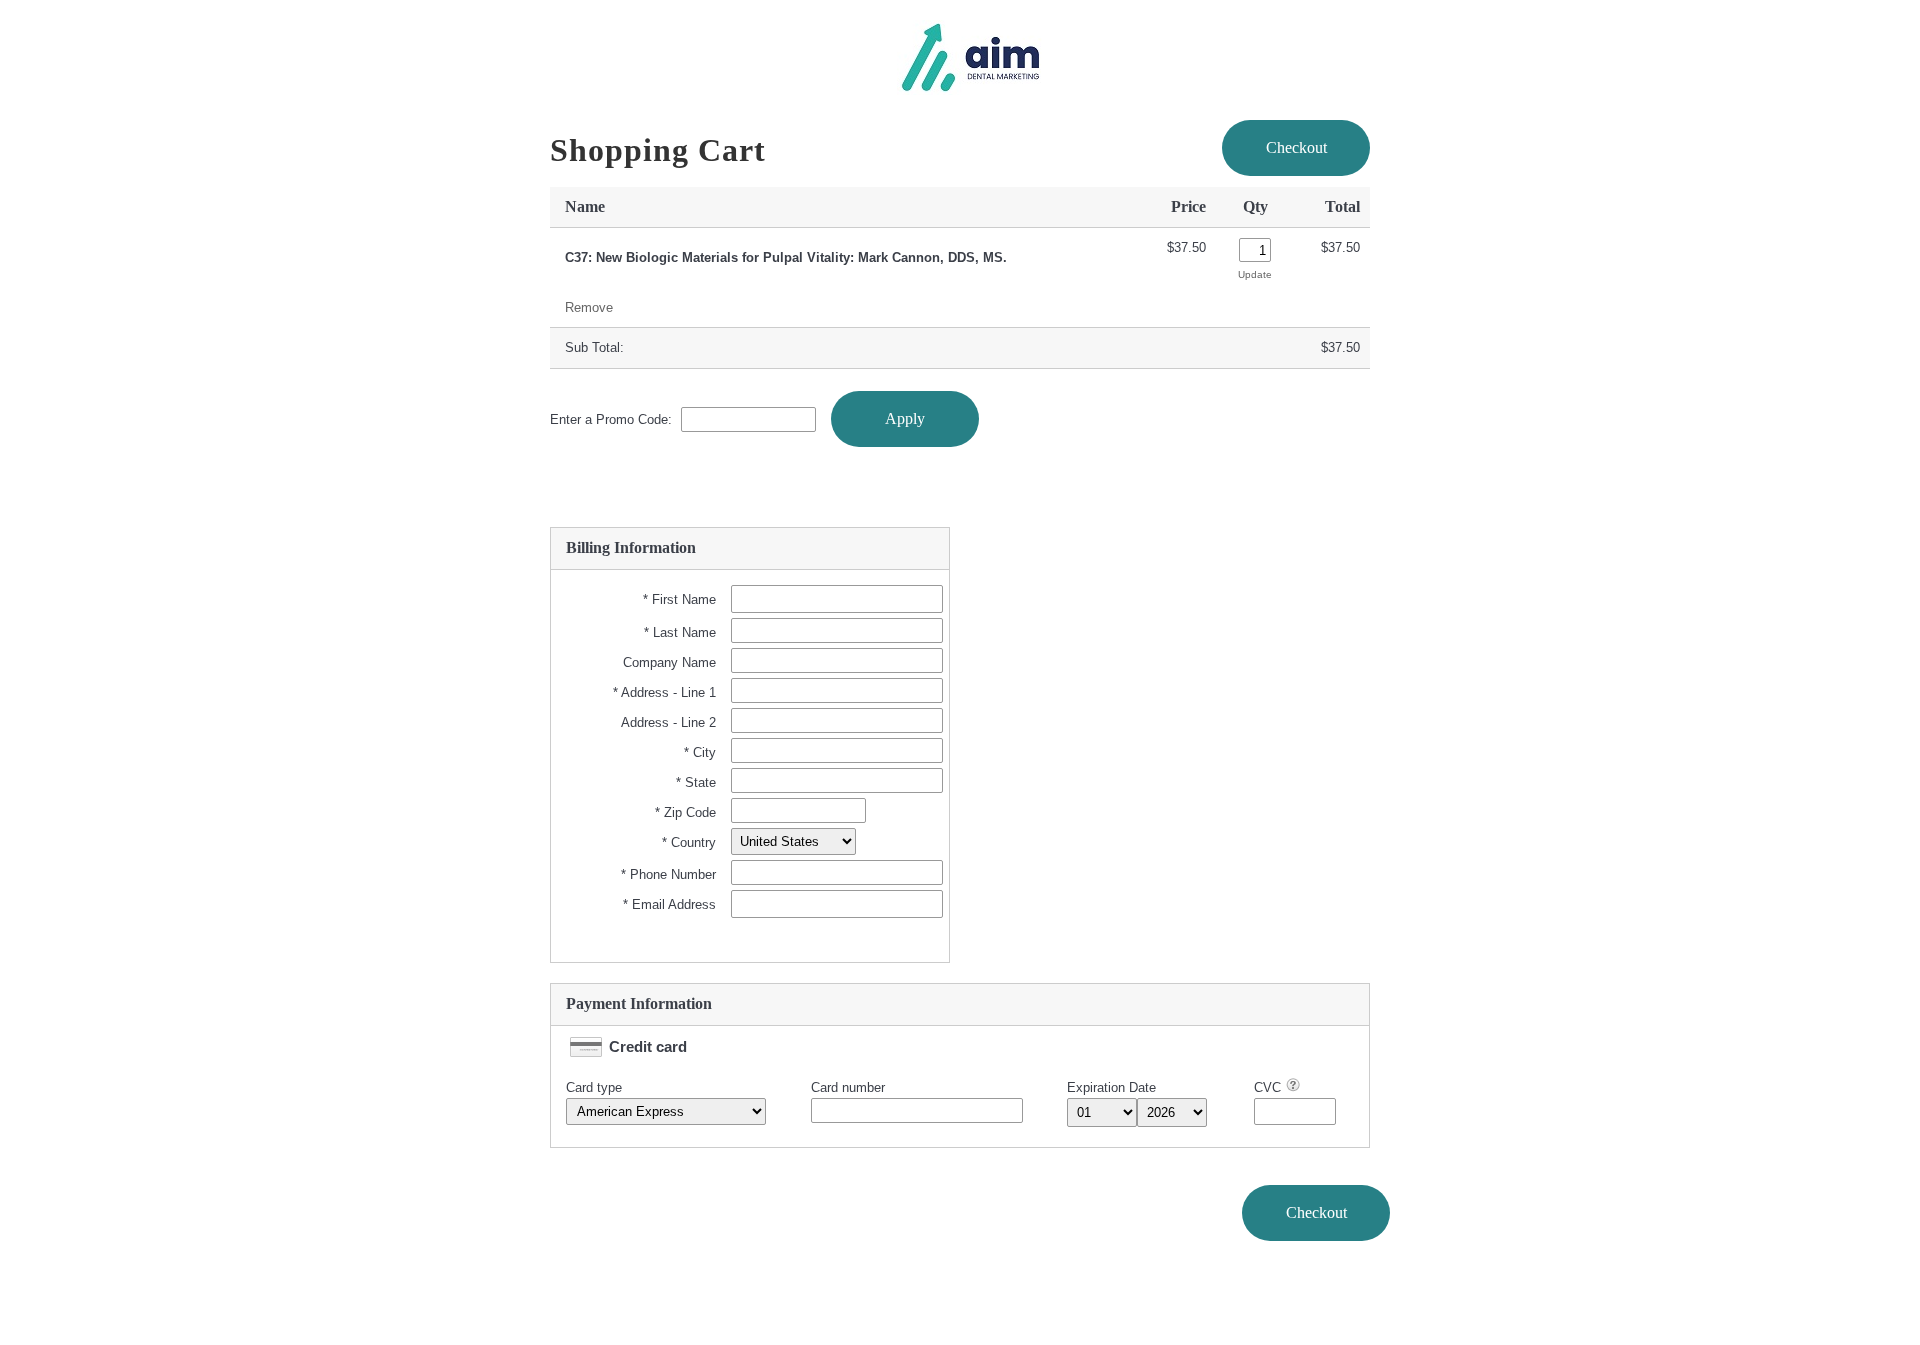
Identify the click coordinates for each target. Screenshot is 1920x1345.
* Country (689, 842)
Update (1255, 274)
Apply (905, 418)
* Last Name (680, 632)
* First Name (679, 599)
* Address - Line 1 (664, 692)
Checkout (1296, 147)
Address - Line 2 (668, 722)
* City (700, 752)
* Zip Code (685, 812)
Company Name (669, 662)
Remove (589, 307)
